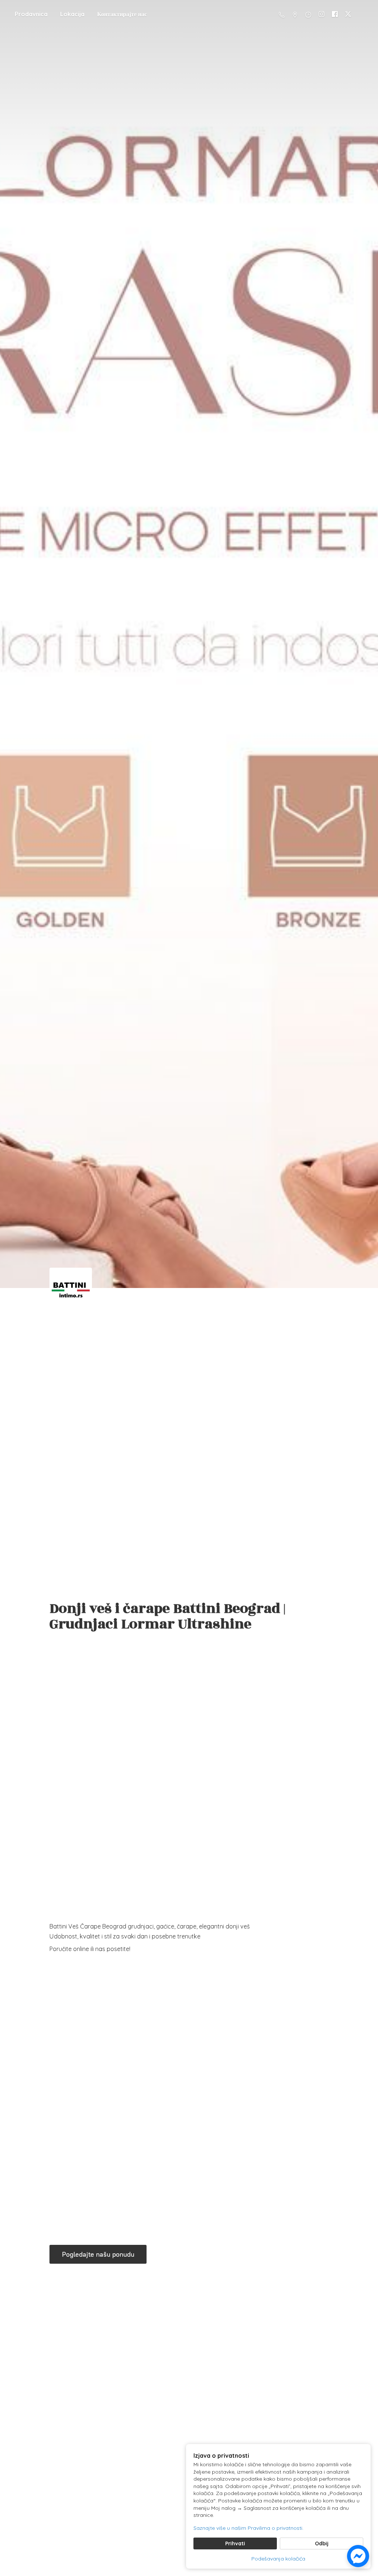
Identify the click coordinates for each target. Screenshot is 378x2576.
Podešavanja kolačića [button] (278, 2559)
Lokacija (72, 14)
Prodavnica (31, 14)
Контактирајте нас (122, 14)
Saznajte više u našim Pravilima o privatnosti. (248, 2528)
